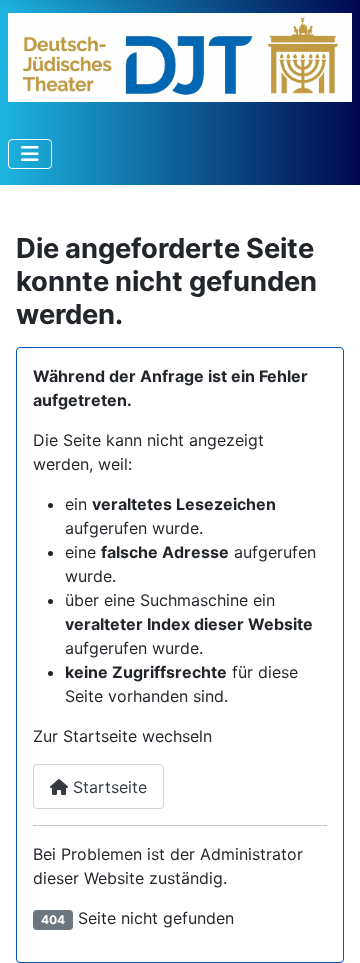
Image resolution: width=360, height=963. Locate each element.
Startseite (107, 787)
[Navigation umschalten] (30, 154)
